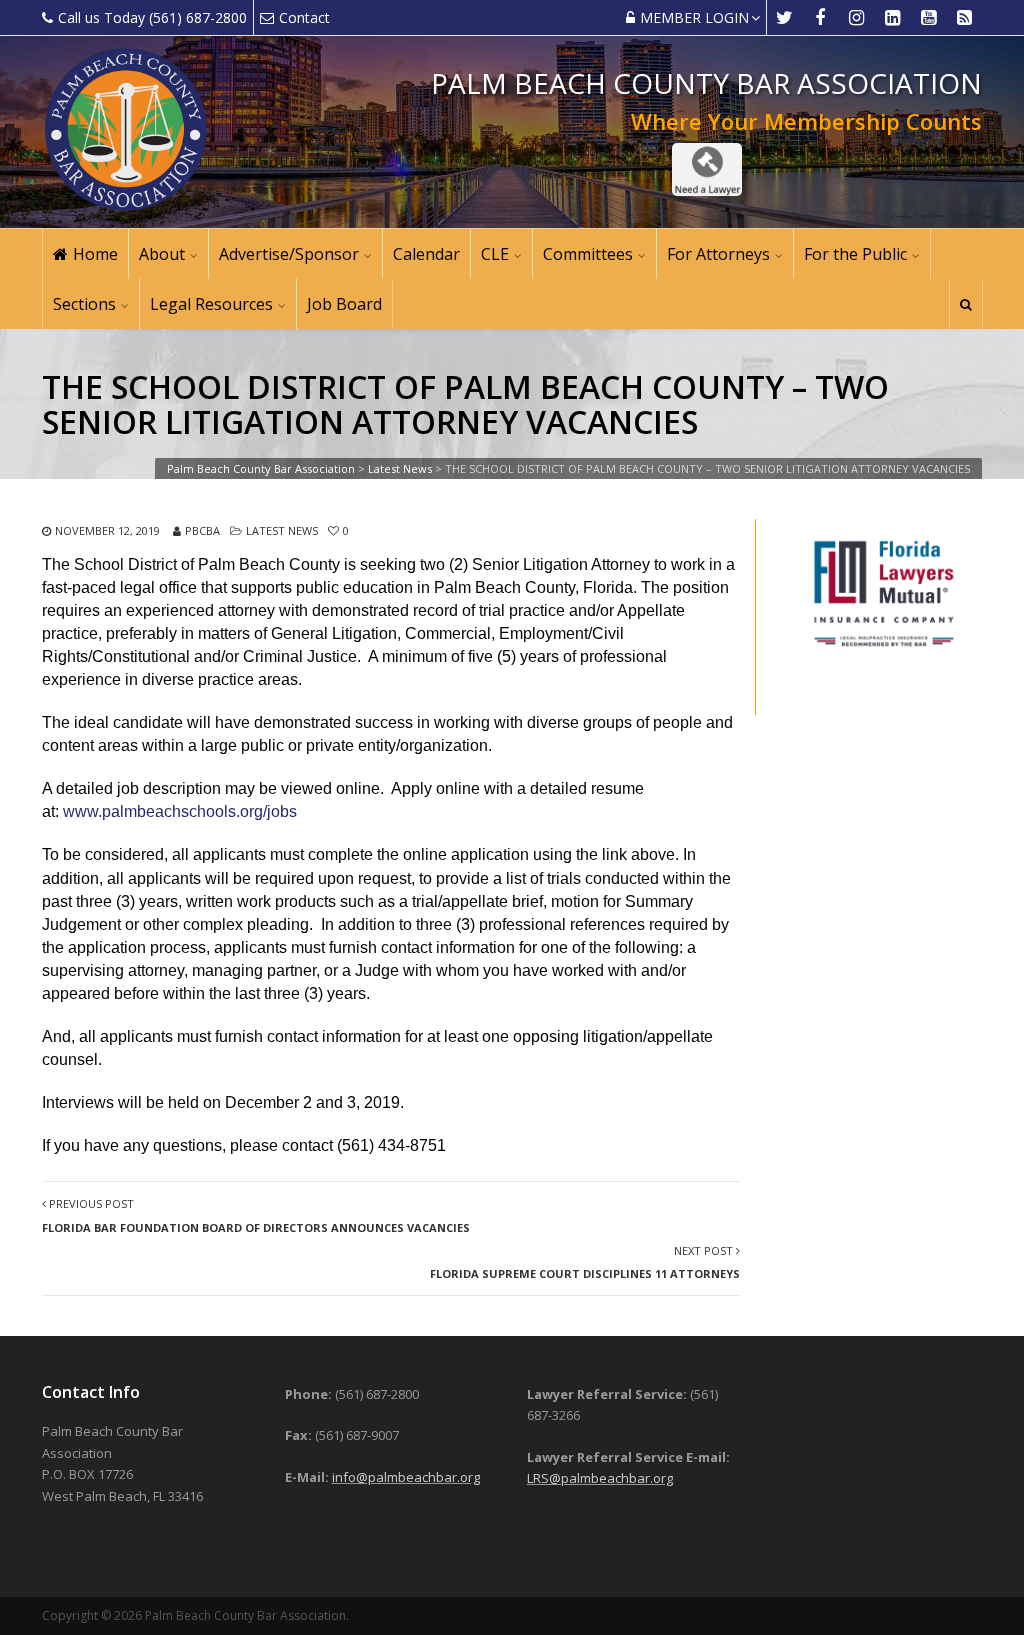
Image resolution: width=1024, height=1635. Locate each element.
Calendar (426, 254)
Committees (588, 254)
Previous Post (256, 1215)
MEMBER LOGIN (694, 17)
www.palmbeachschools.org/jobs (180, 811)
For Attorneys (718, 254)
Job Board (344, 304)
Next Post (585, 1262)
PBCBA (202, 530)
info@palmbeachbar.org (406, 1477)
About (162, 254)
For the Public (855, 254)
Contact (304, 17)
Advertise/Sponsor (289, 254)
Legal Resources (211, 304)
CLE (495, 254)
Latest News (282, 530)
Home (95, 254)
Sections (84, 304)
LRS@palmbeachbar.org (600, 1478)
